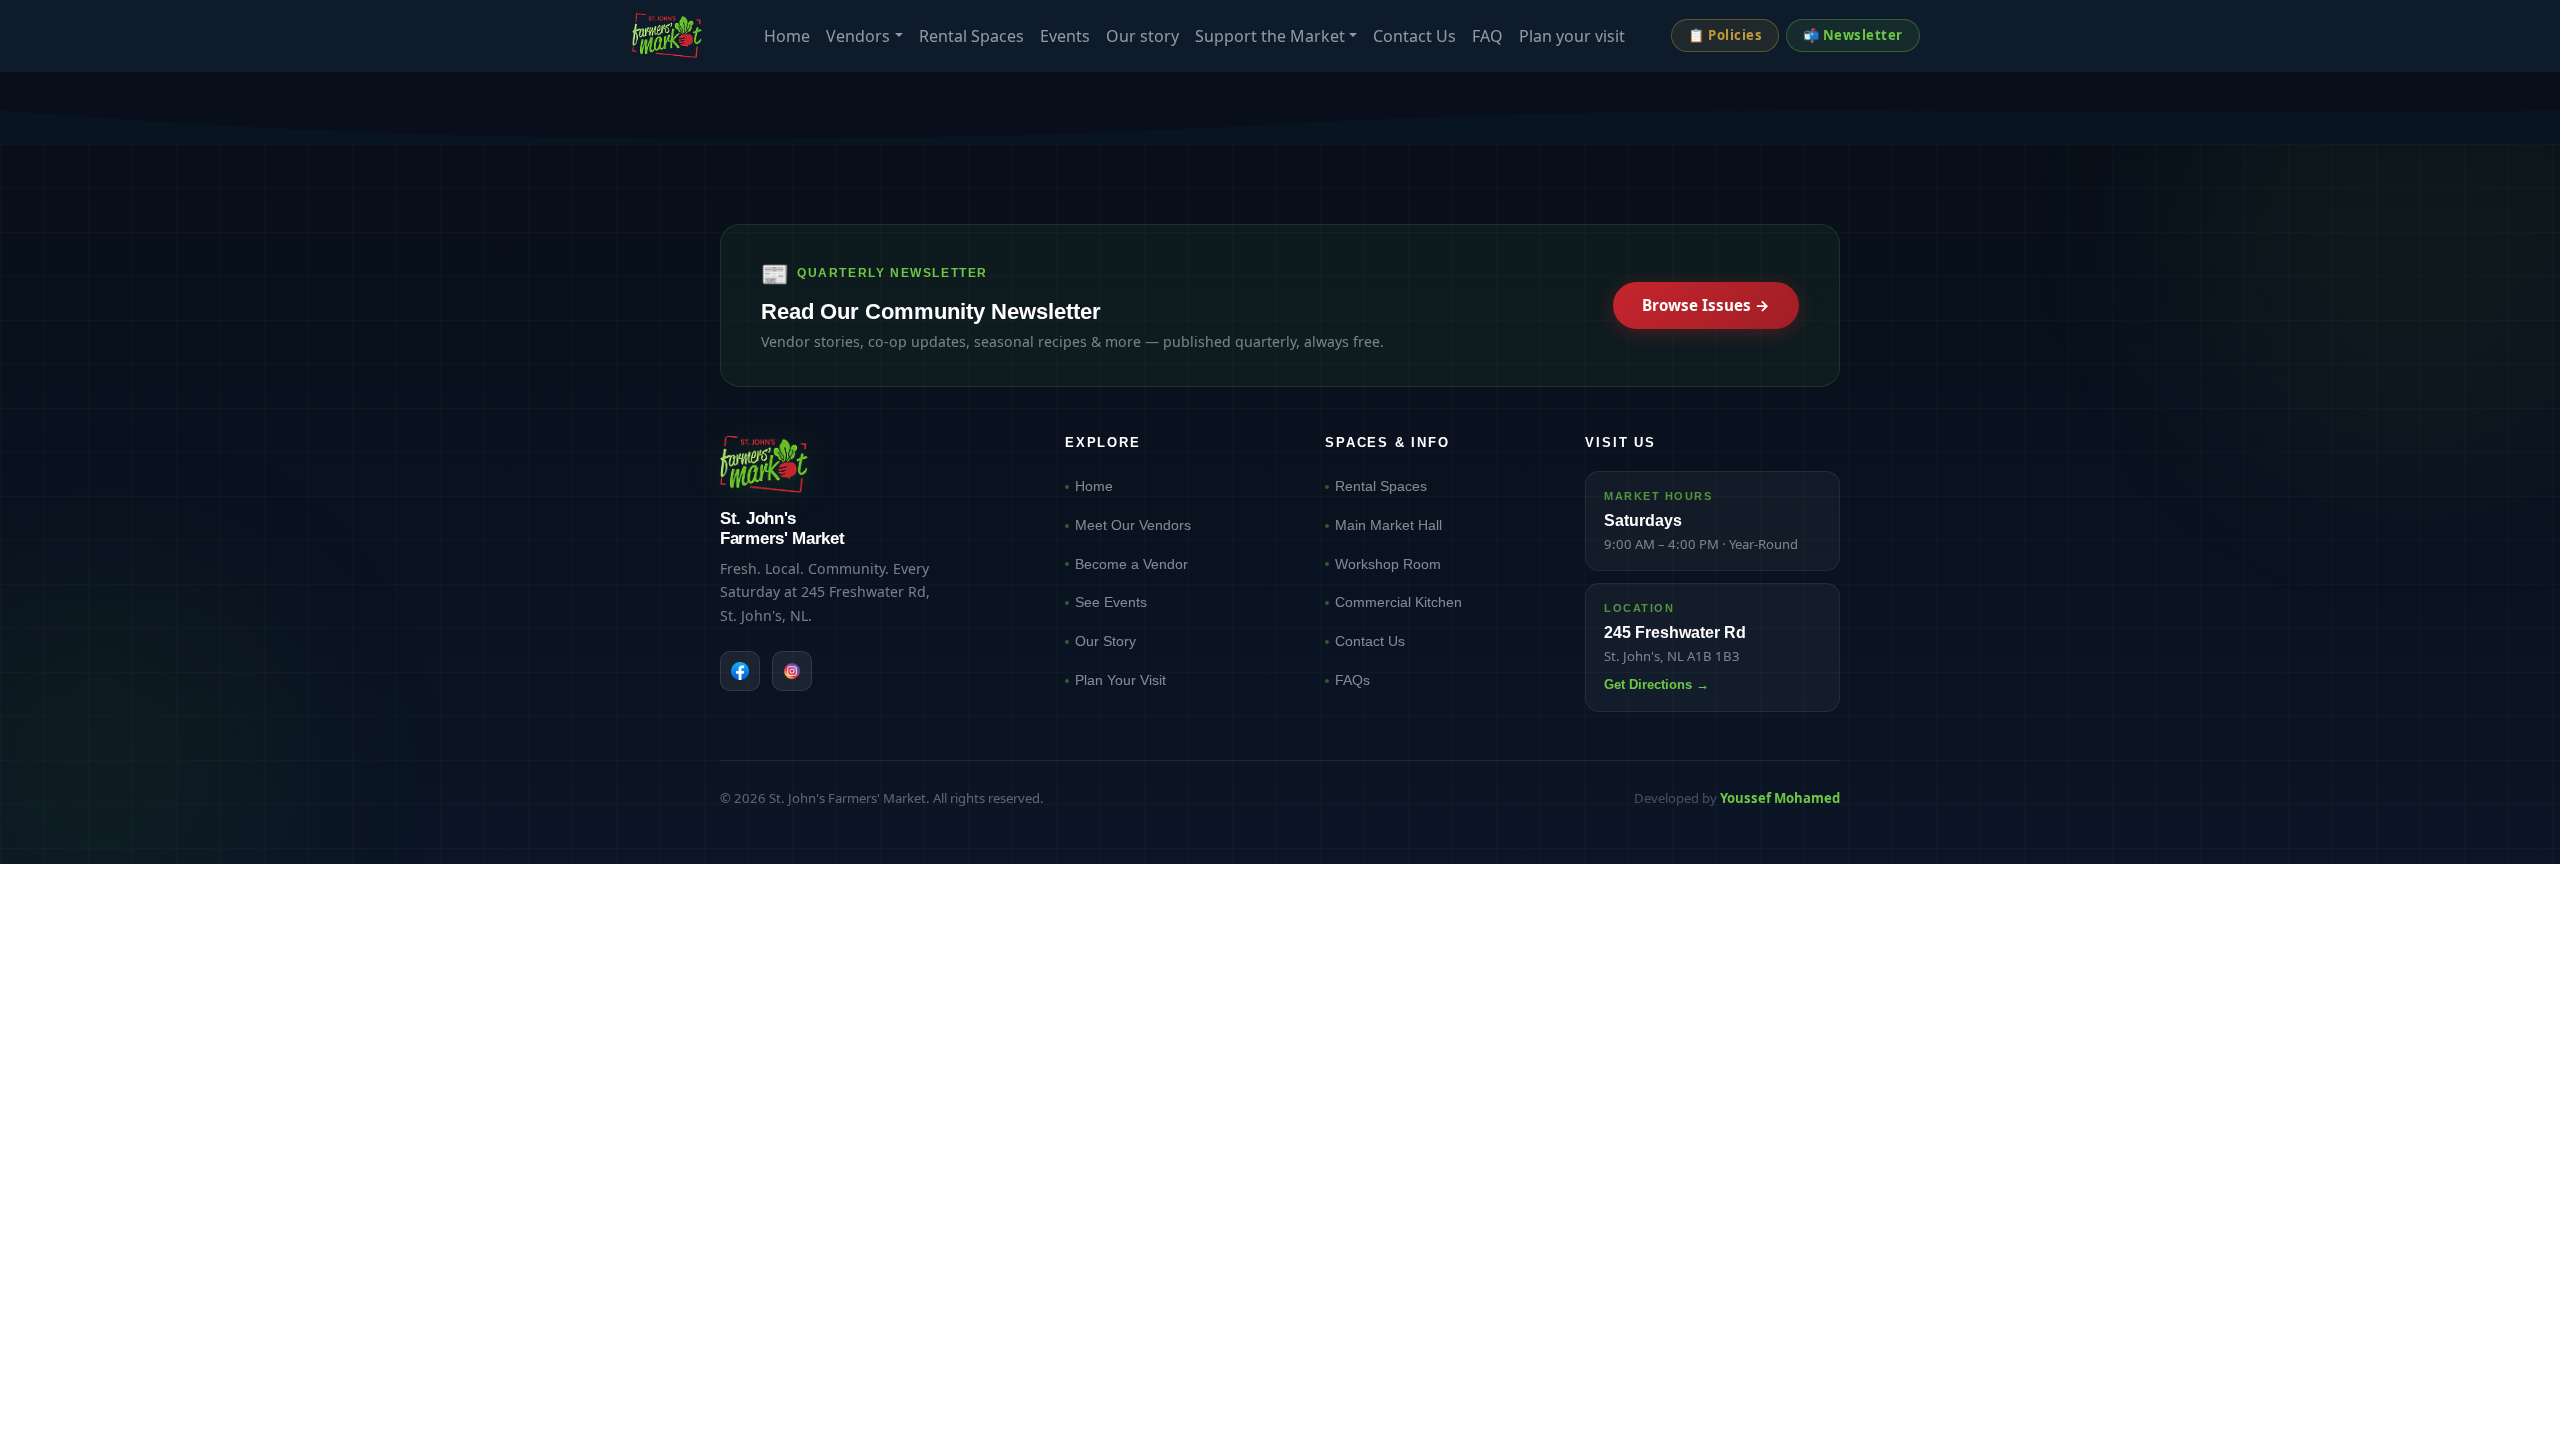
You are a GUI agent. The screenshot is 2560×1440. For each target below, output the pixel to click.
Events (1065, 36)
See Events (1111, 602)
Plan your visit (1572, 36)
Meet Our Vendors (1133, 525)
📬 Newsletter (1853, 35)
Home (787, 36)
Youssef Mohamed (1780, 798)
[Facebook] (740, 671)
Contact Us (1414, 36)
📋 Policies (1725, 35)
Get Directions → (1656, 684)
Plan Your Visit (1120, 680)
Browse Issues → (1706, 305)
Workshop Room (1388, 564)
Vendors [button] (858, 36)
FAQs (1352, 680)
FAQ (1487, 36)
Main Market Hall (1388, 525)
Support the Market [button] (1270, 36)
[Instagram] (792, 671)
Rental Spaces (971, 36)
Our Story (1105, 641)
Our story (1142, 36)
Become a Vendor (1131, 564)
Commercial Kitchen (1398, 602)
